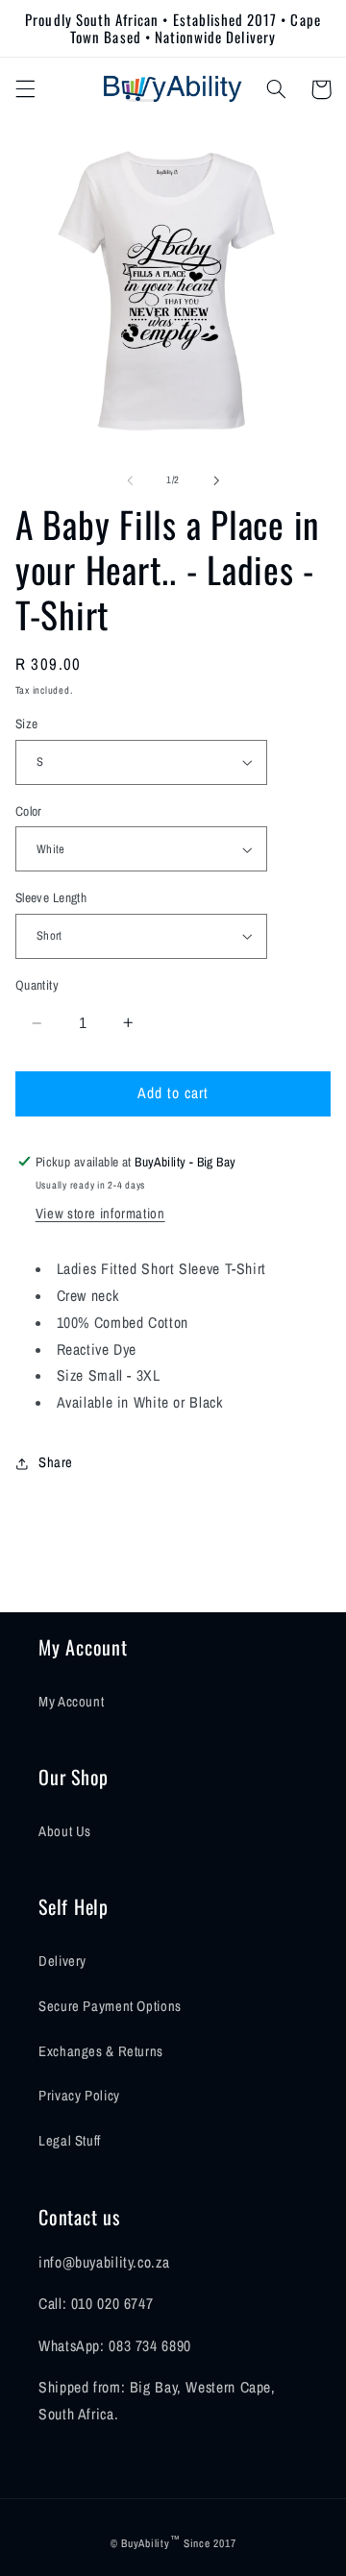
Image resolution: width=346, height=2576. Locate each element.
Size (27, 724)
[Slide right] (216, 480)
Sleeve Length (51, 897)
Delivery (62, 1961)
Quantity (37, 985)
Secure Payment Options (110, 2006)
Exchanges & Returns (101, 2051)
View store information (100, 1214)
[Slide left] (130, 480)
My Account (71, 1702)
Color (29, 811)
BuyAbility (145, 2543)
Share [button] (56, 1462)
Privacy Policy (79, 2096)
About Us (65, 1831)
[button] (25, 89)
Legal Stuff (70, 2141)
